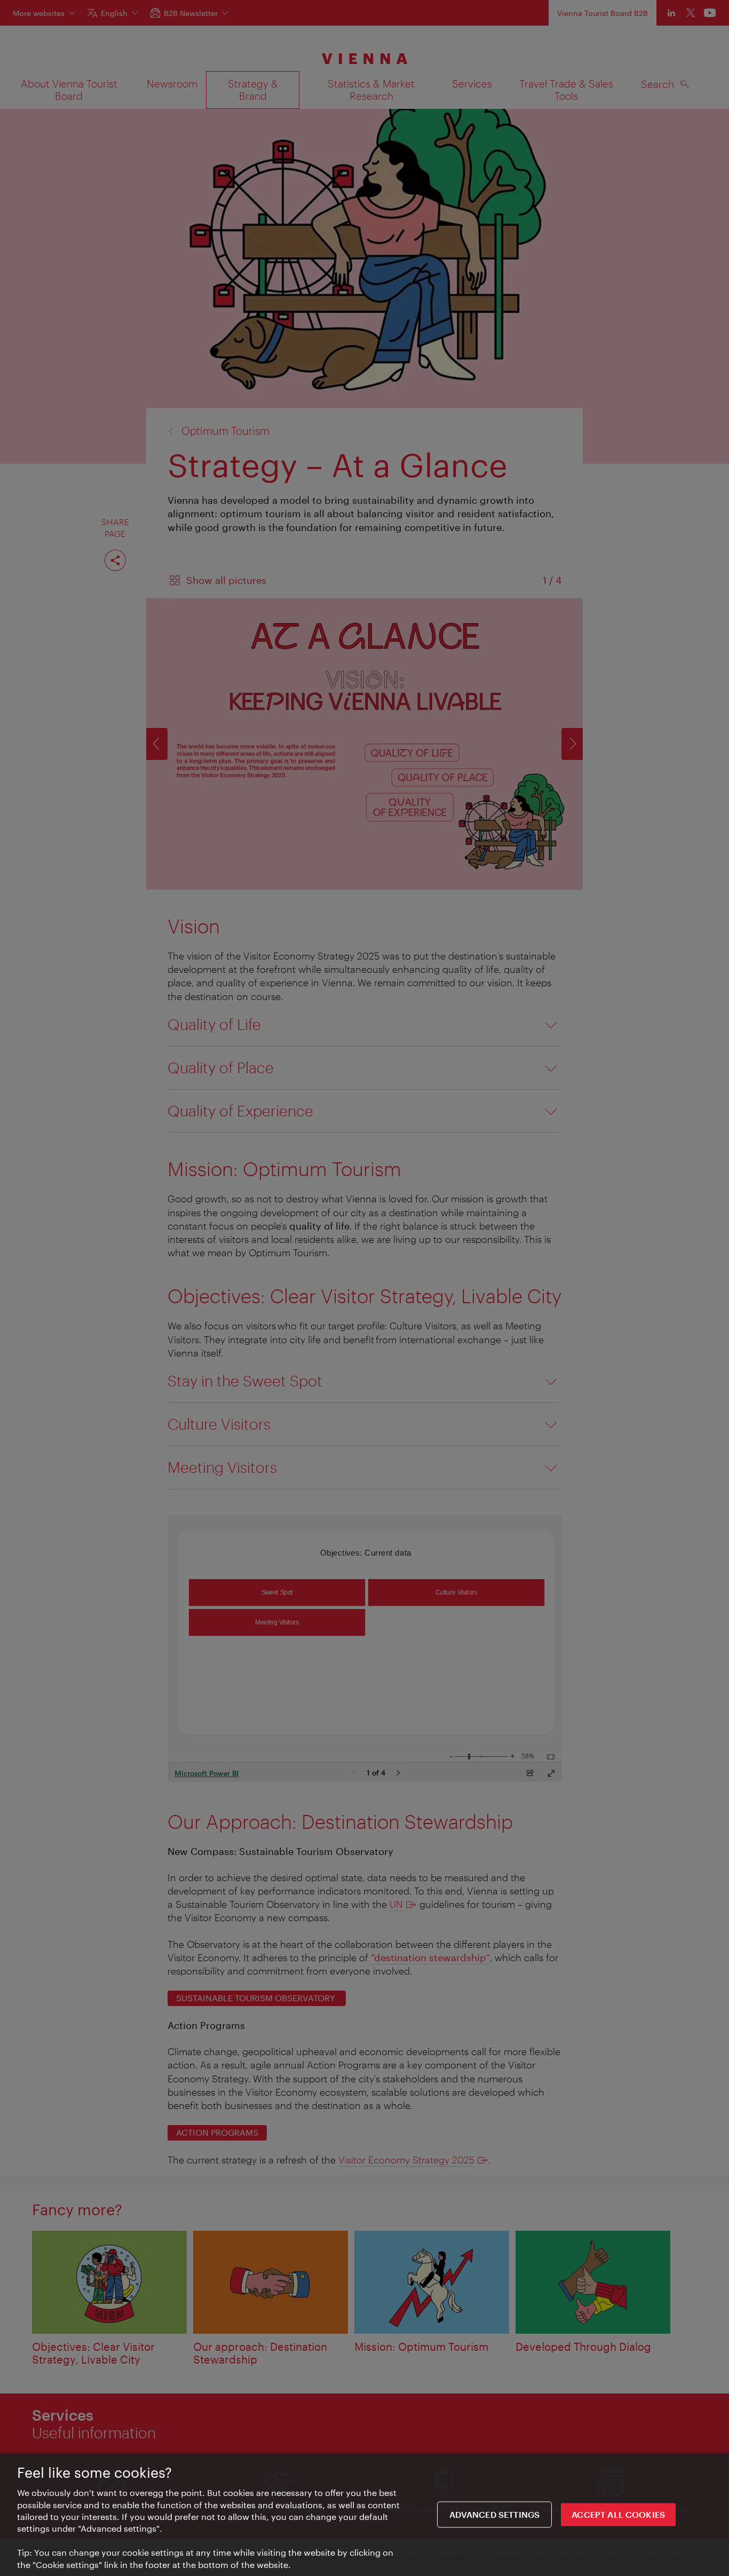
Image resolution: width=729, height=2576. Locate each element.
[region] (364, 2515)
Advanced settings (495, 2514)
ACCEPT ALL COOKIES (618, 2514)
